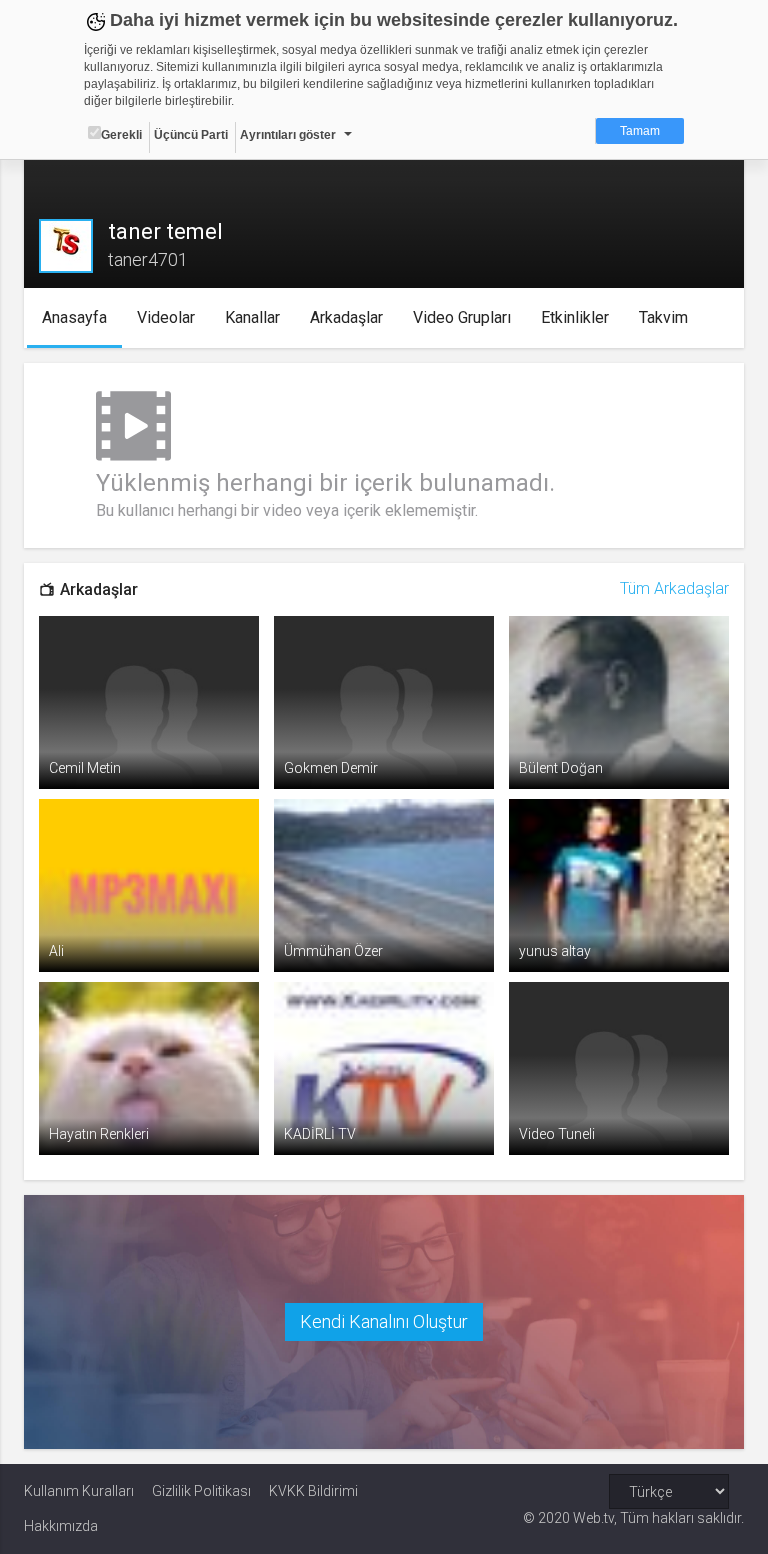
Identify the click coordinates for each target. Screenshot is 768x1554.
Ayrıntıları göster (288, 135)
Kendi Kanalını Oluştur (384, 1321)
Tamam (640, 131)
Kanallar (252, 317)
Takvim (663, 317)
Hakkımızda (61, 1526)
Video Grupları (462, 317)
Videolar (166, 317)
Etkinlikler (575, 317)
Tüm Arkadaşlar (674, 588)
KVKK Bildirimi (313, 1491)
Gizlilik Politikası (201, 1491)
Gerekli (121, 135)
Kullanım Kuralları (79, 1491)
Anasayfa (74, 317)
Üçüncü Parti (191, 135)
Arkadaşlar (346, 317)
